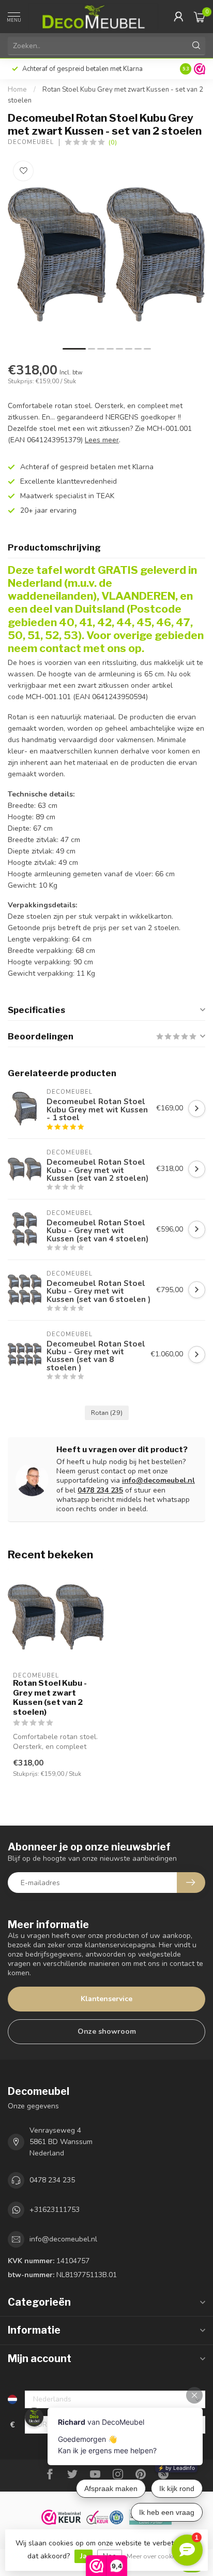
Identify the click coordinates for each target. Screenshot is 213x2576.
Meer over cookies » (156, 2556)
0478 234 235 (100, 1490)
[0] (200, 17)
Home (17, 90)
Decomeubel (31, 142)
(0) (113, 142)
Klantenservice (106, 1999)
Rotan (107, 1413)
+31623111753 (55, 2210)
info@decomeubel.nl (158, 1480)
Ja (83, 2556)
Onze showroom (107, 2031)
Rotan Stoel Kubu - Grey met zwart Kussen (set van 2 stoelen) (50, 1697)
